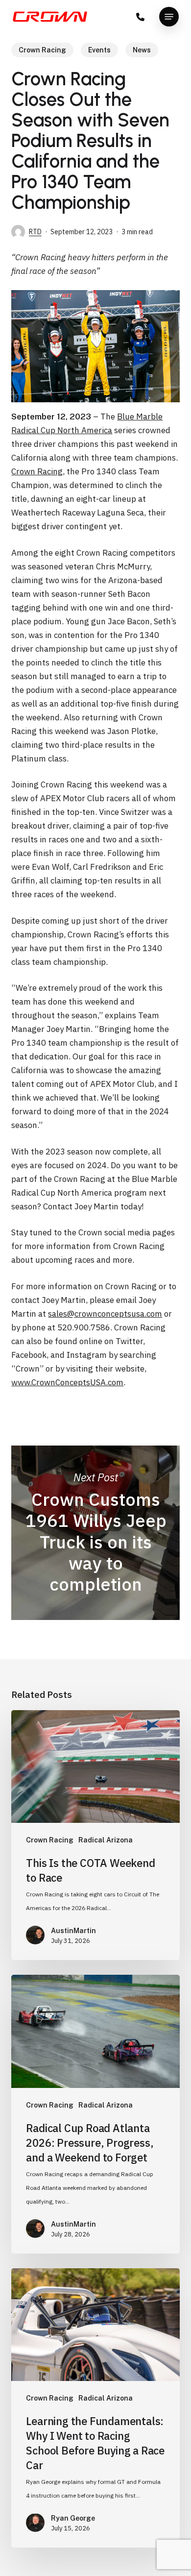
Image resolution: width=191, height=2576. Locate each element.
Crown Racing (42, 50)
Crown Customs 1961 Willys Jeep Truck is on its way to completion (95, 1533)
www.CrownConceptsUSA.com (67, 1382)
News (142, 50)
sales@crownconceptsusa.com (105, 1314)
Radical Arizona (106, 1840)
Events (99, 50)
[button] (169, 17)
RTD (35, 232)
